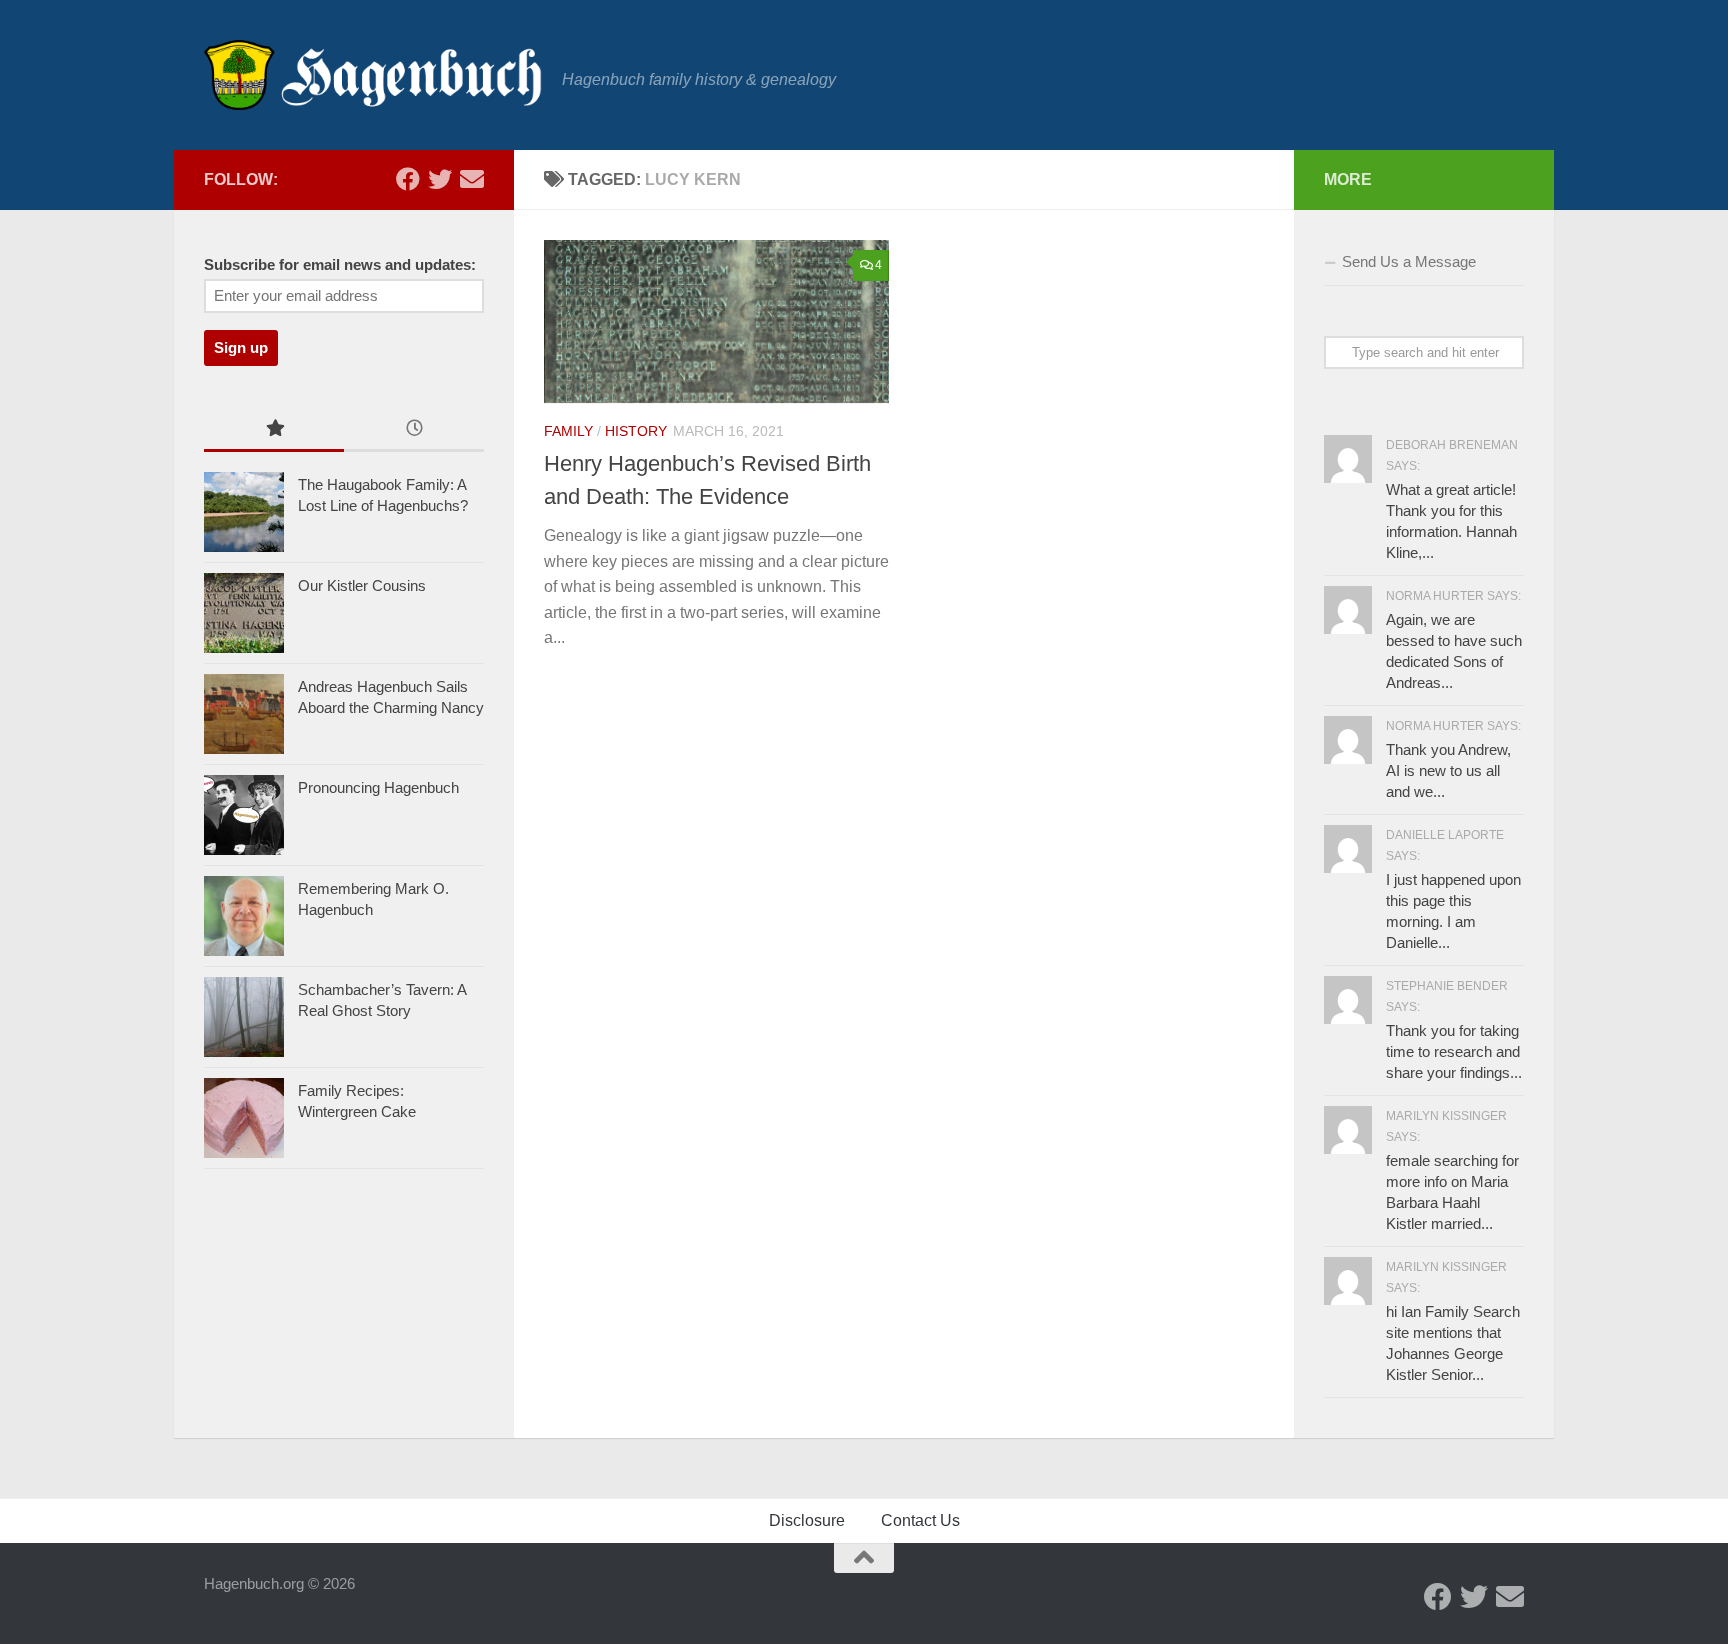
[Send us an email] (472, 179)
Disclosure (807, 1520)
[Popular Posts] (274, 430)
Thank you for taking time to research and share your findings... (1454, 1051)
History (636, 431)
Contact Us (920, 1520)
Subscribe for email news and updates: (340, 265)
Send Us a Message (1409, 261)
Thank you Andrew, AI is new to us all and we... (1448, 770)
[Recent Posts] (414, 430)
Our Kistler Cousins (362, 585)
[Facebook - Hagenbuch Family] (408, 179)
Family (568, 431)
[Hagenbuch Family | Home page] (373, 75)
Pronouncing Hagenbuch (378, 787)
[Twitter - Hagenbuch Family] (440, 179)
